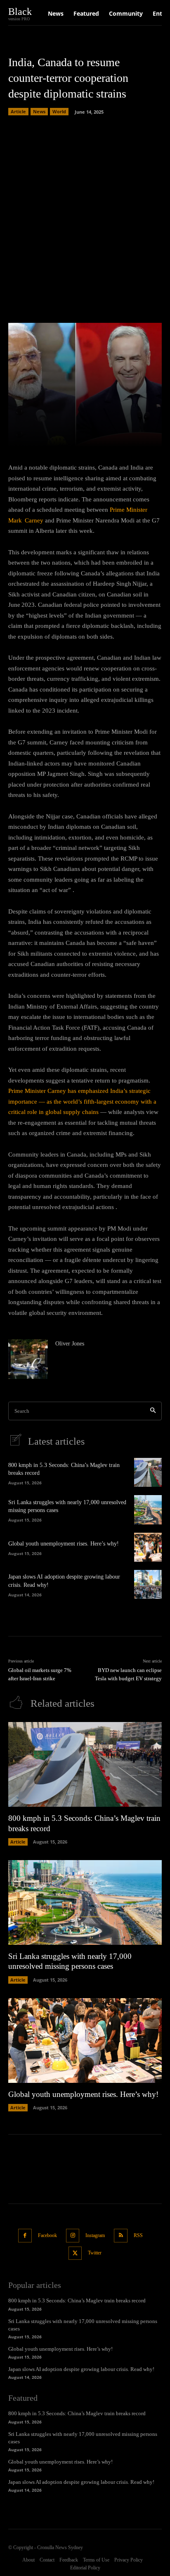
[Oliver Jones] (28, 1359)
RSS (138, 2235)
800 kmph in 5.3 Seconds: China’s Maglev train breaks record (77, 2301)
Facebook (47, 2235)
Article (18, 111)
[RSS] (121, 2236)
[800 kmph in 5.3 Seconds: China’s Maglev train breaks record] (148, 1472)
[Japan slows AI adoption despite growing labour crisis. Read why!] (148, 1584)
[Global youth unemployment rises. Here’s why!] (148, 1547)
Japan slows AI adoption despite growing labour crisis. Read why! (81, 2369)
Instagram (95, 2235)
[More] (124, 436)
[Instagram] (73, 2236)
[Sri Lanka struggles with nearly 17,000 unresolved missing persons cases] (148, 1510)
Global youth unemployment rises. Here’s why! (64, 1544)
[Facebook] (25, 2236)
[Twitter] (75, 2253)
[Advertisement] (85, 217)
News (39, 111)
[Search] (153, 1411)
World (59, 111)
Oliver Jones (70, 1344)
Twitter (95, 2253)
